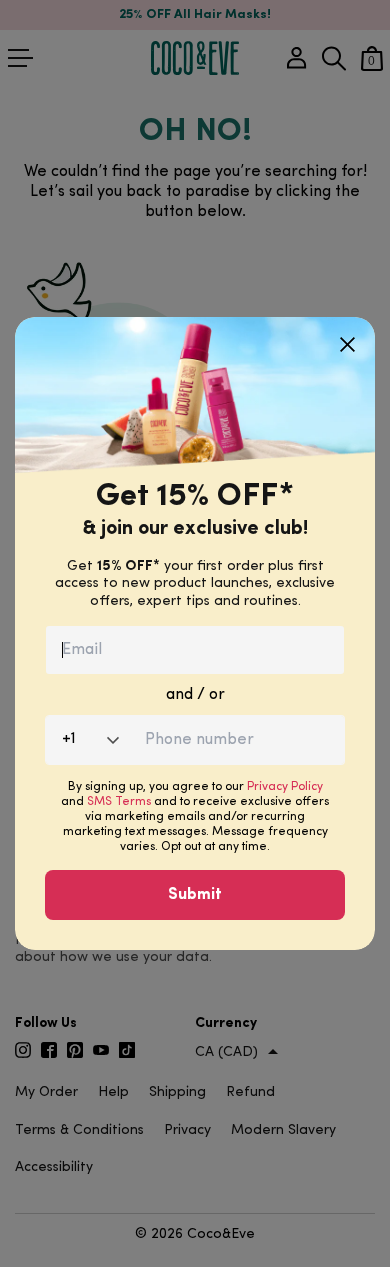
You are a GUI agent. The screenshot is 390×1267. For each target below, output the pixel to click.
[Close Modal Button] (347, 337)
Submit (195, 895)
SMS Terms (119, 802)
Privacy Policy (285, 787)
